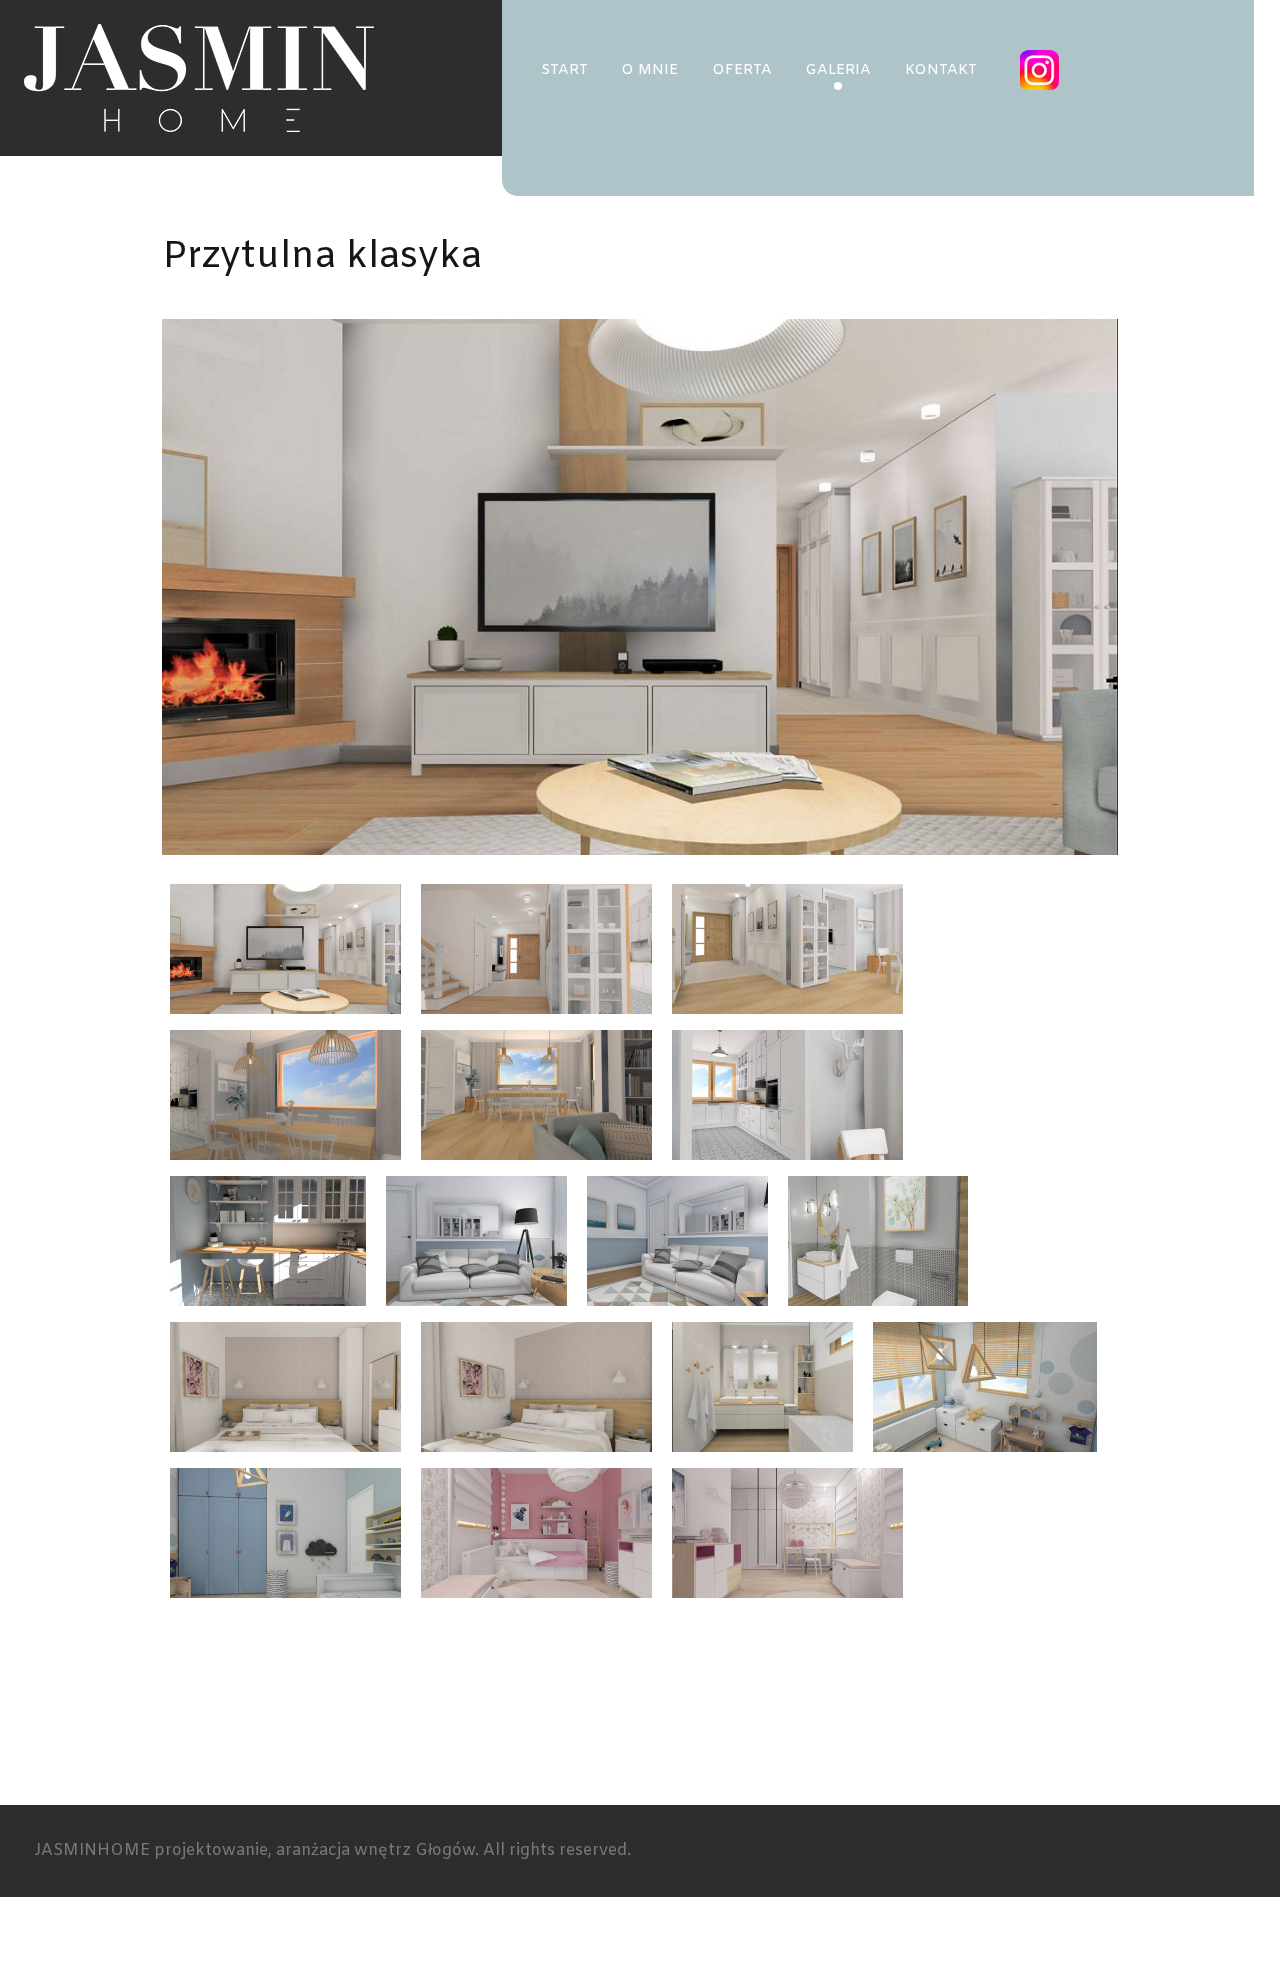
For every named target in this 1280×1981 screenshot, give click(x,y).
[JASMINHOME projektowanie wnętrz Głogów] (199, 77)
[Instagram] (1041, 70)
